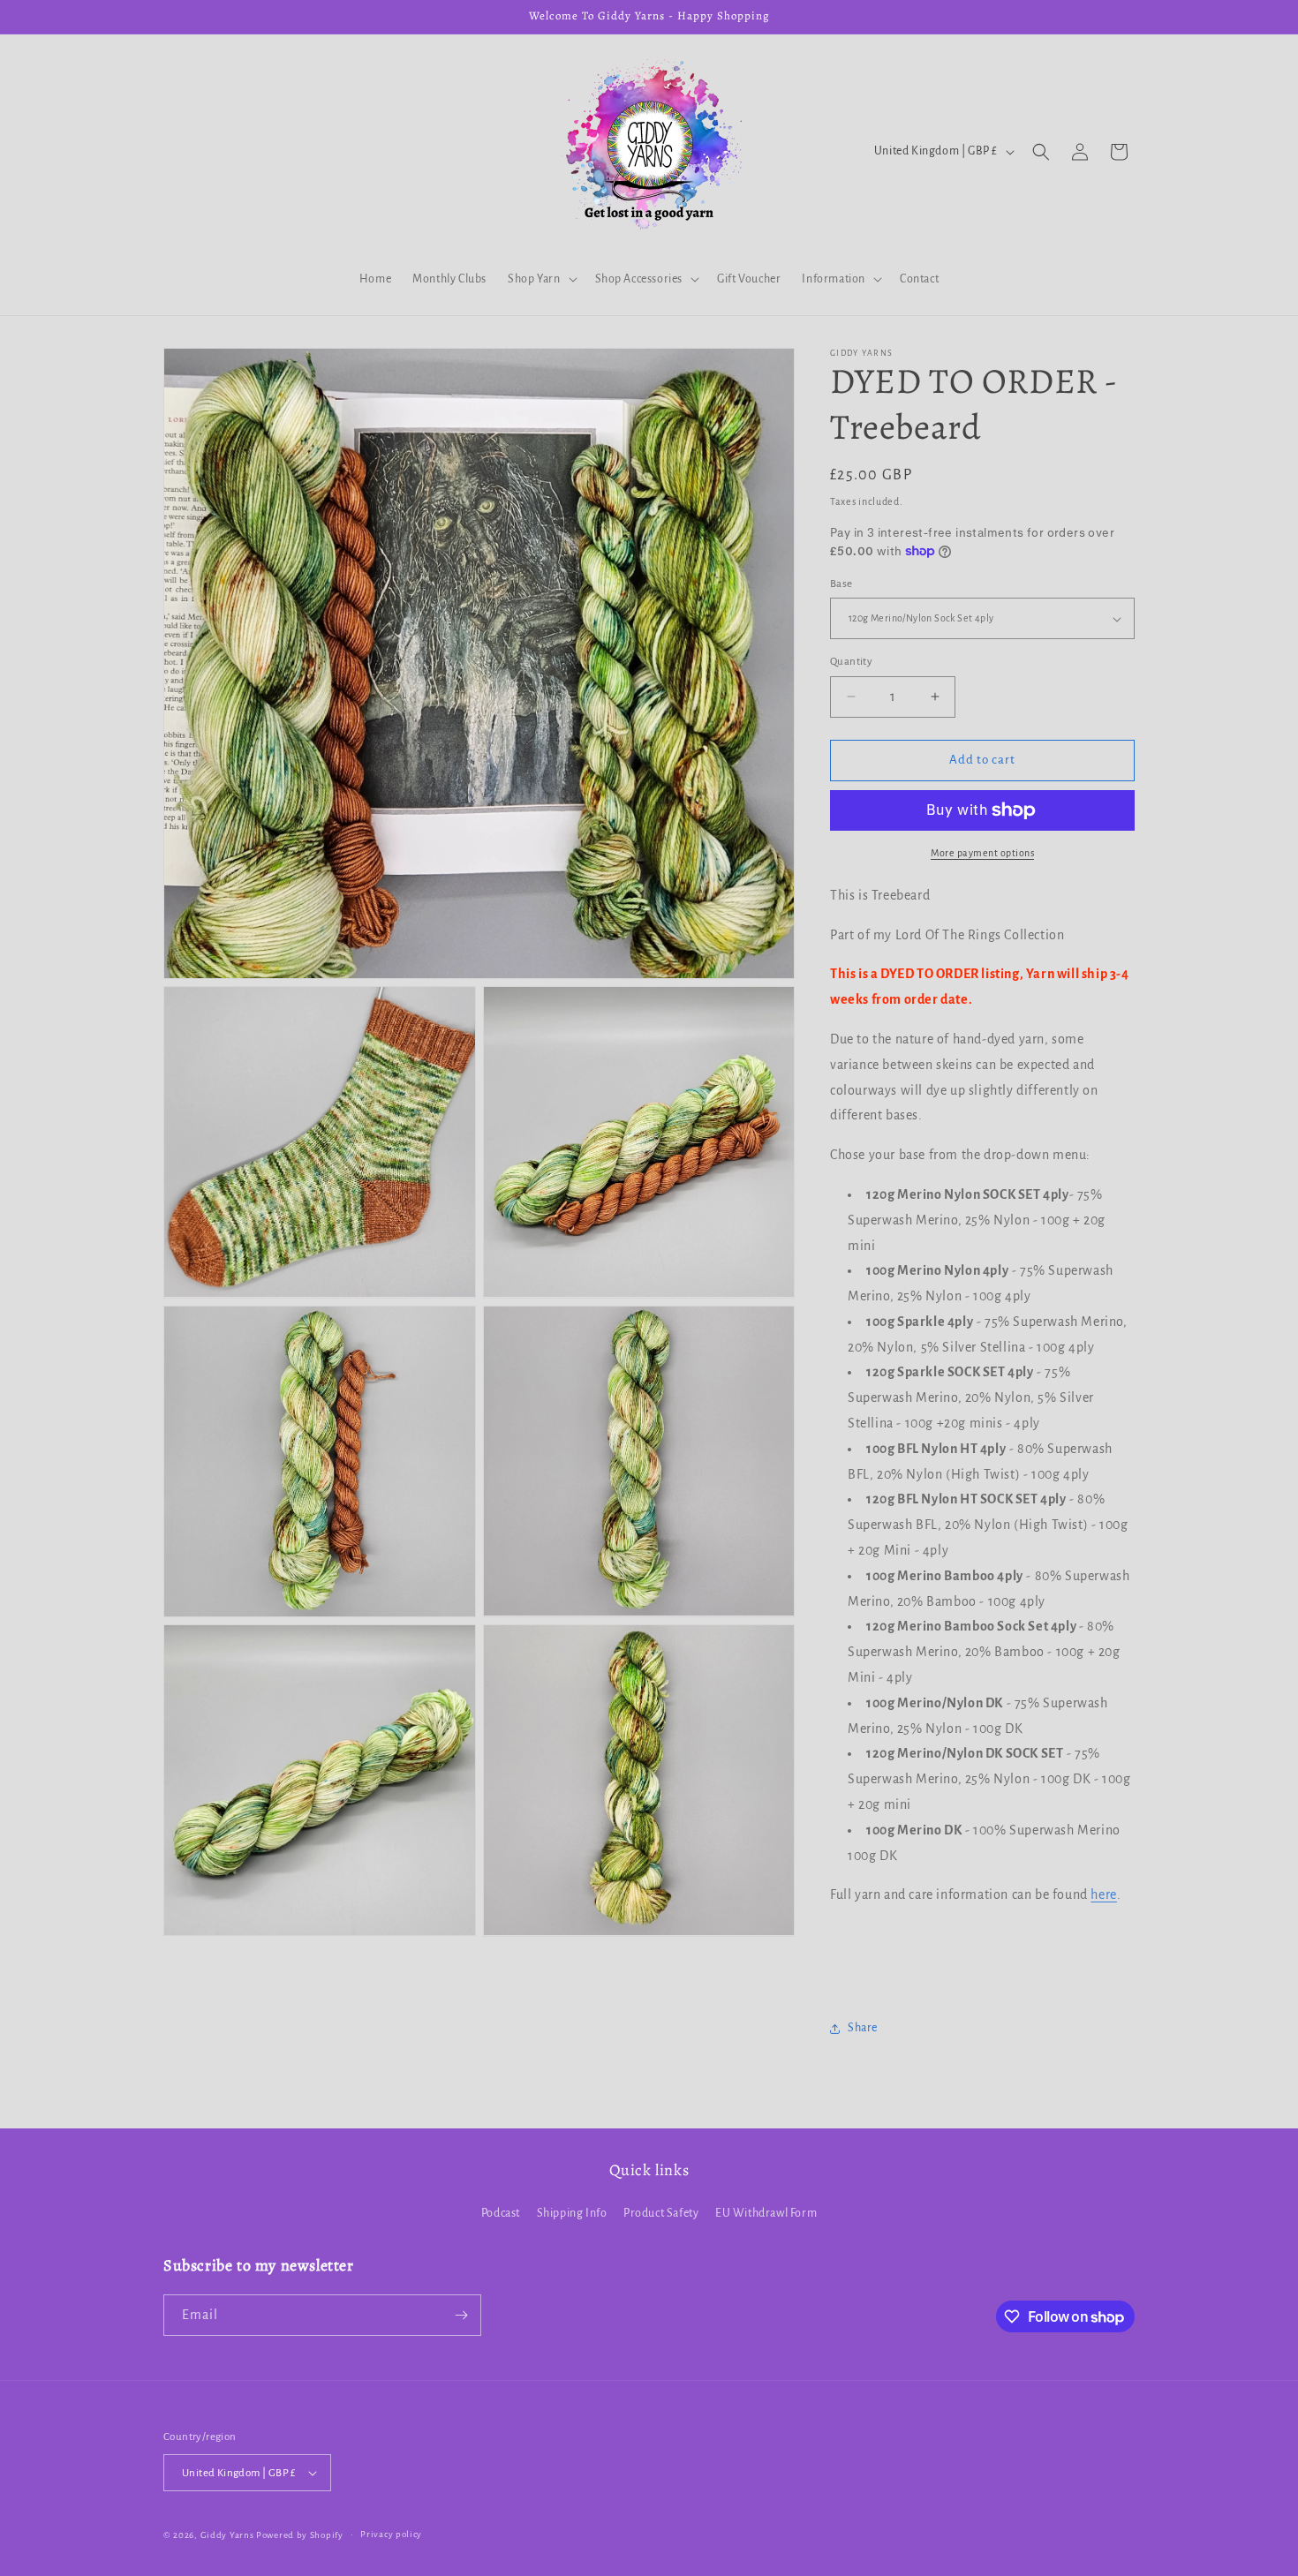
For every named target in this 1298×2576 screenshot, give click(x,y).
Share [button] (863, 2028)
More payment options (982, 853)
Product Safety (661, 2213)
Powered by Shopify (300, 2535)
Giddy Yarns (227, 2535)
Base (841, 584)
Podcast (501, 2213)
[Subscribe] (461, 2315)
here (1103, 1894)
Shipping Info (572, 2213)
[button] (540, 279)
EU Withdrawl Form (766, 2213)
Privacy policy (391, 2534)
